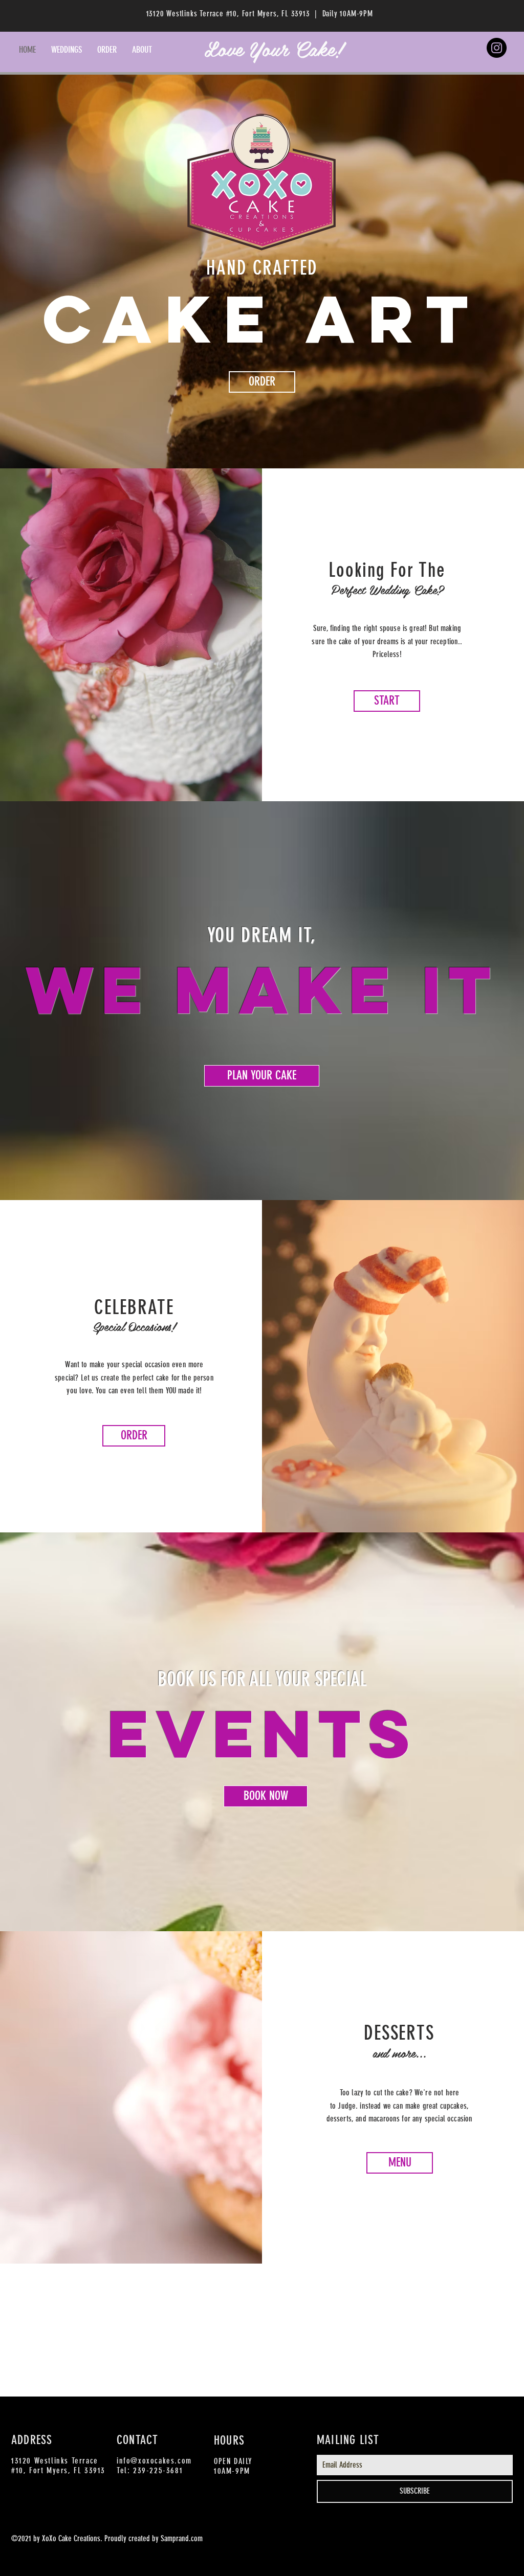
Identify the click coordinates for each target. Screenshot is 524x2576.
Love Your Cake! (274, 48)
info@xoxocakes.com (154, 2461)
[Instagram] (497, 48)
